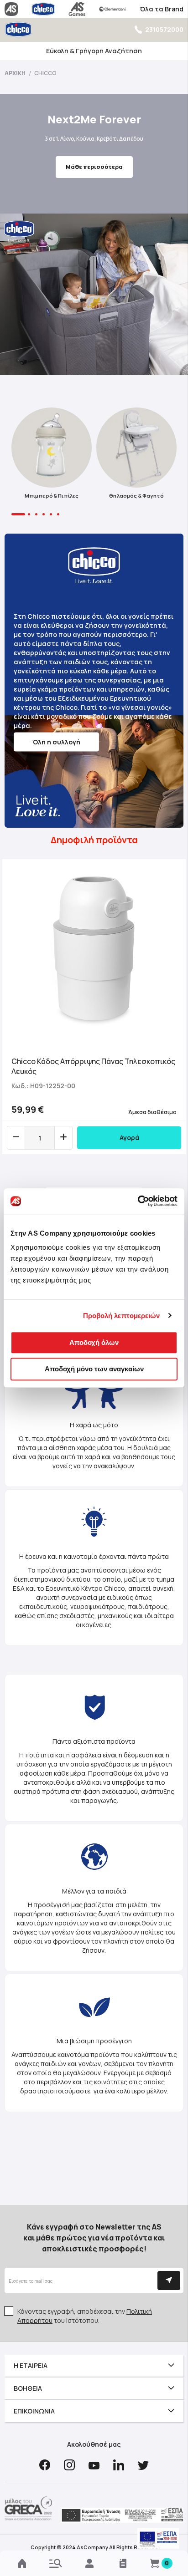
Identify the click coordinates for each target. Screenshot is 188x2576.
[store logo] (18, 29)
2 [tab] (29, 514)
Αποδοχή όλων (94, 1342)
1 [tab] (18, 514)
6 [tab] (58, 514)
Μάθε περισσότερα (94, 167)
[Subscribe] (169, 2281)
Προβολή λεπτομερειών (122, 1316)
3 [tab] (36, 514)
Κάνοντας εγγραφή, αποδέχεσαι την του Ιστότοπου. (85, 2316)
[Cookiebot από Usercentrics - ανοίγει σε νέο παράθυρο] (138, 1201)
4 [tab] (44, 514)
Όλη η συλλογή (56, 742)
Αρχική (16, 73)
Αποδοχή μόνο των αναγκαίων (94, 1369)
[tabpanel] (52, 456)
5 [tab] (51, 514)
